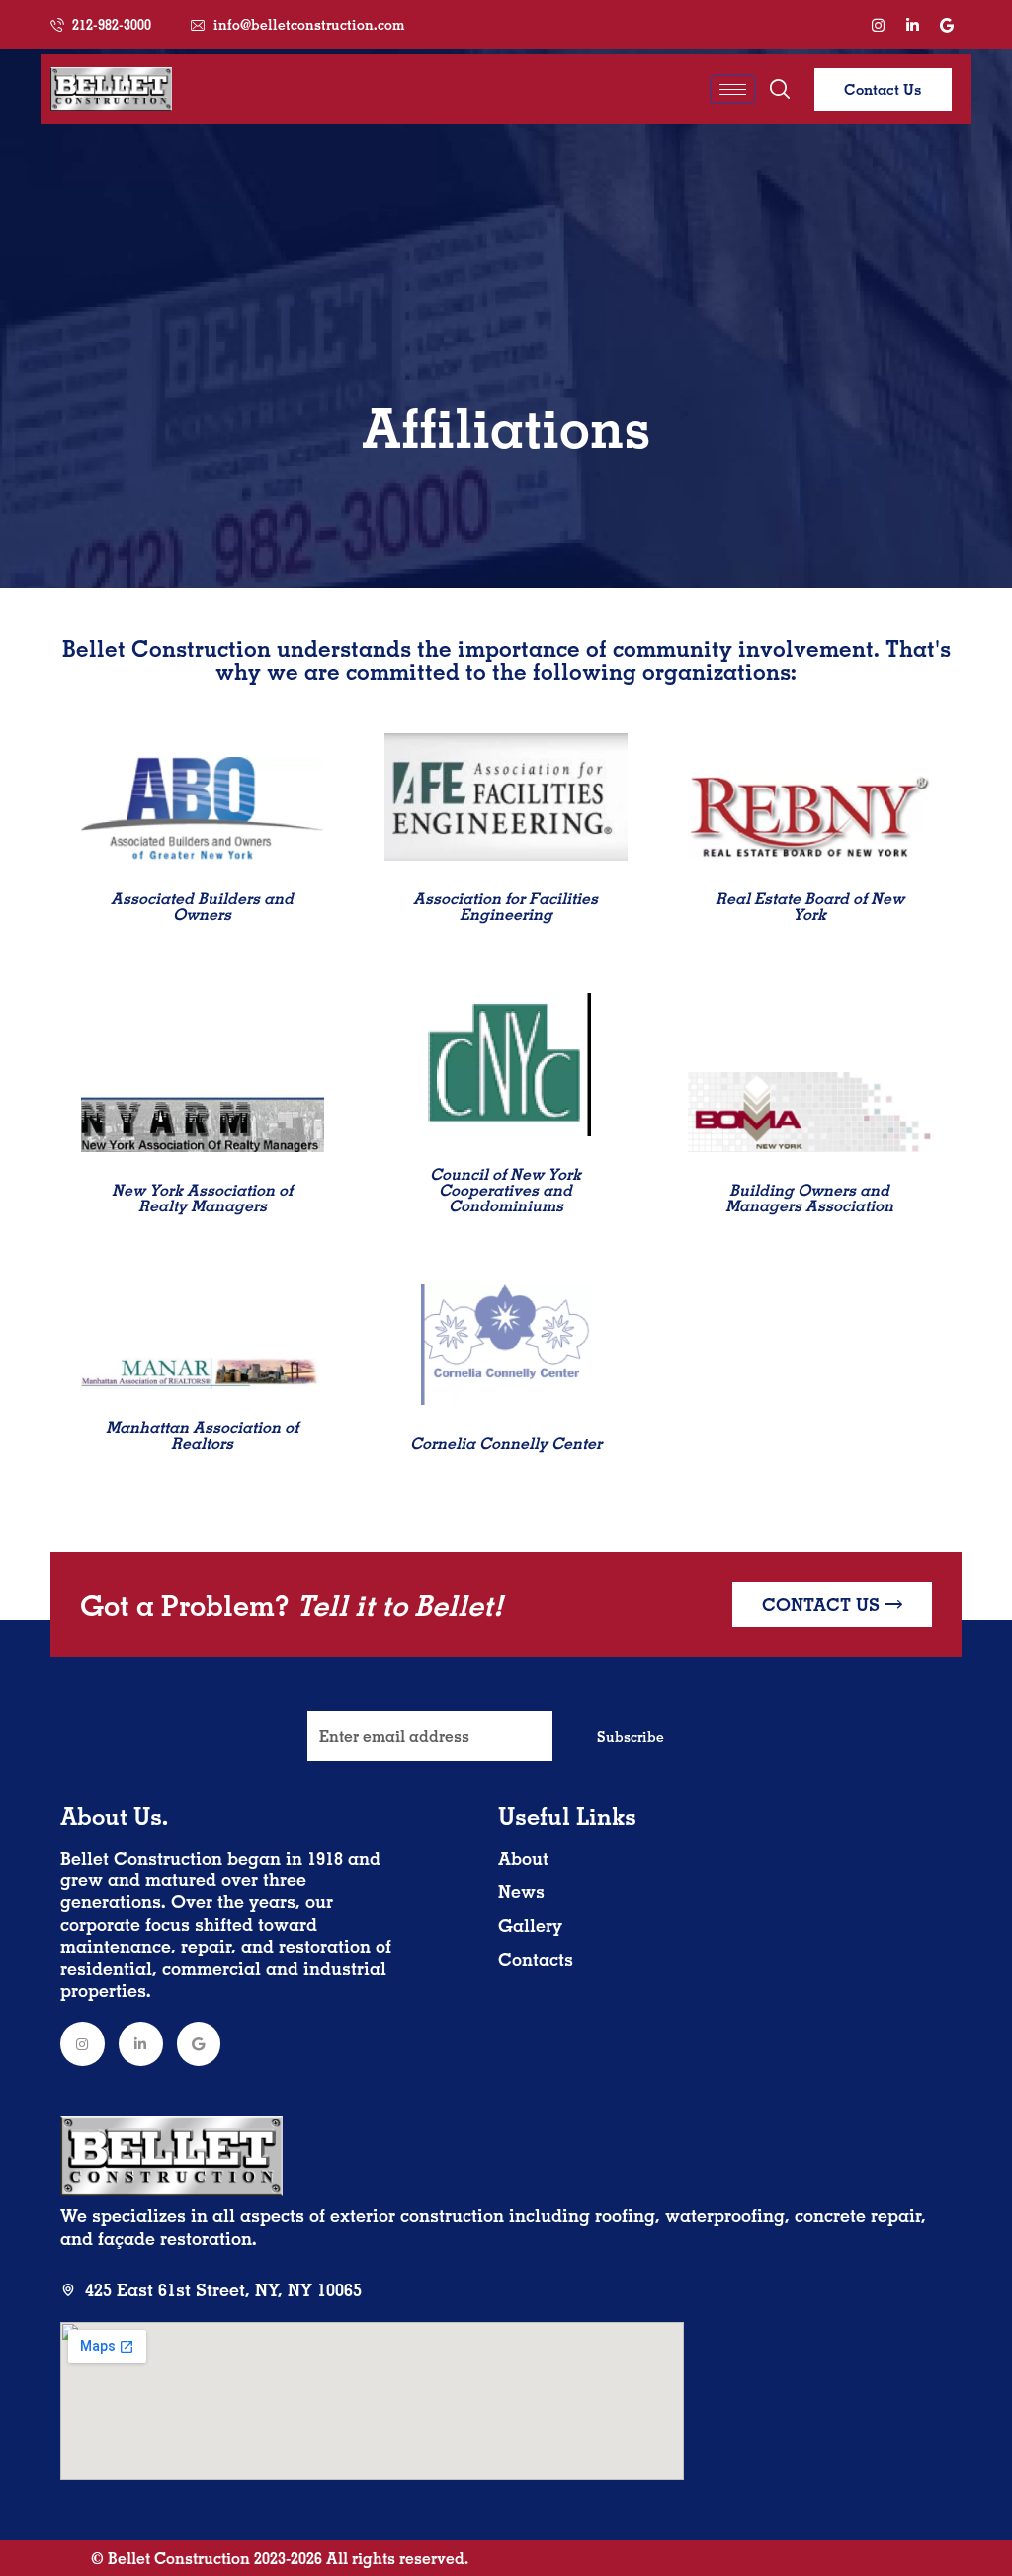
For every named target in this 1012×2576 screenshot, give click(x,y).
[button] (780, 89)
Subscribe (631, 1737)
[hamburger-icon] (733, 89)
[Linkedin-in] (912, 25)
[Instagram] (878, 25)
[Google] (947, 25)
